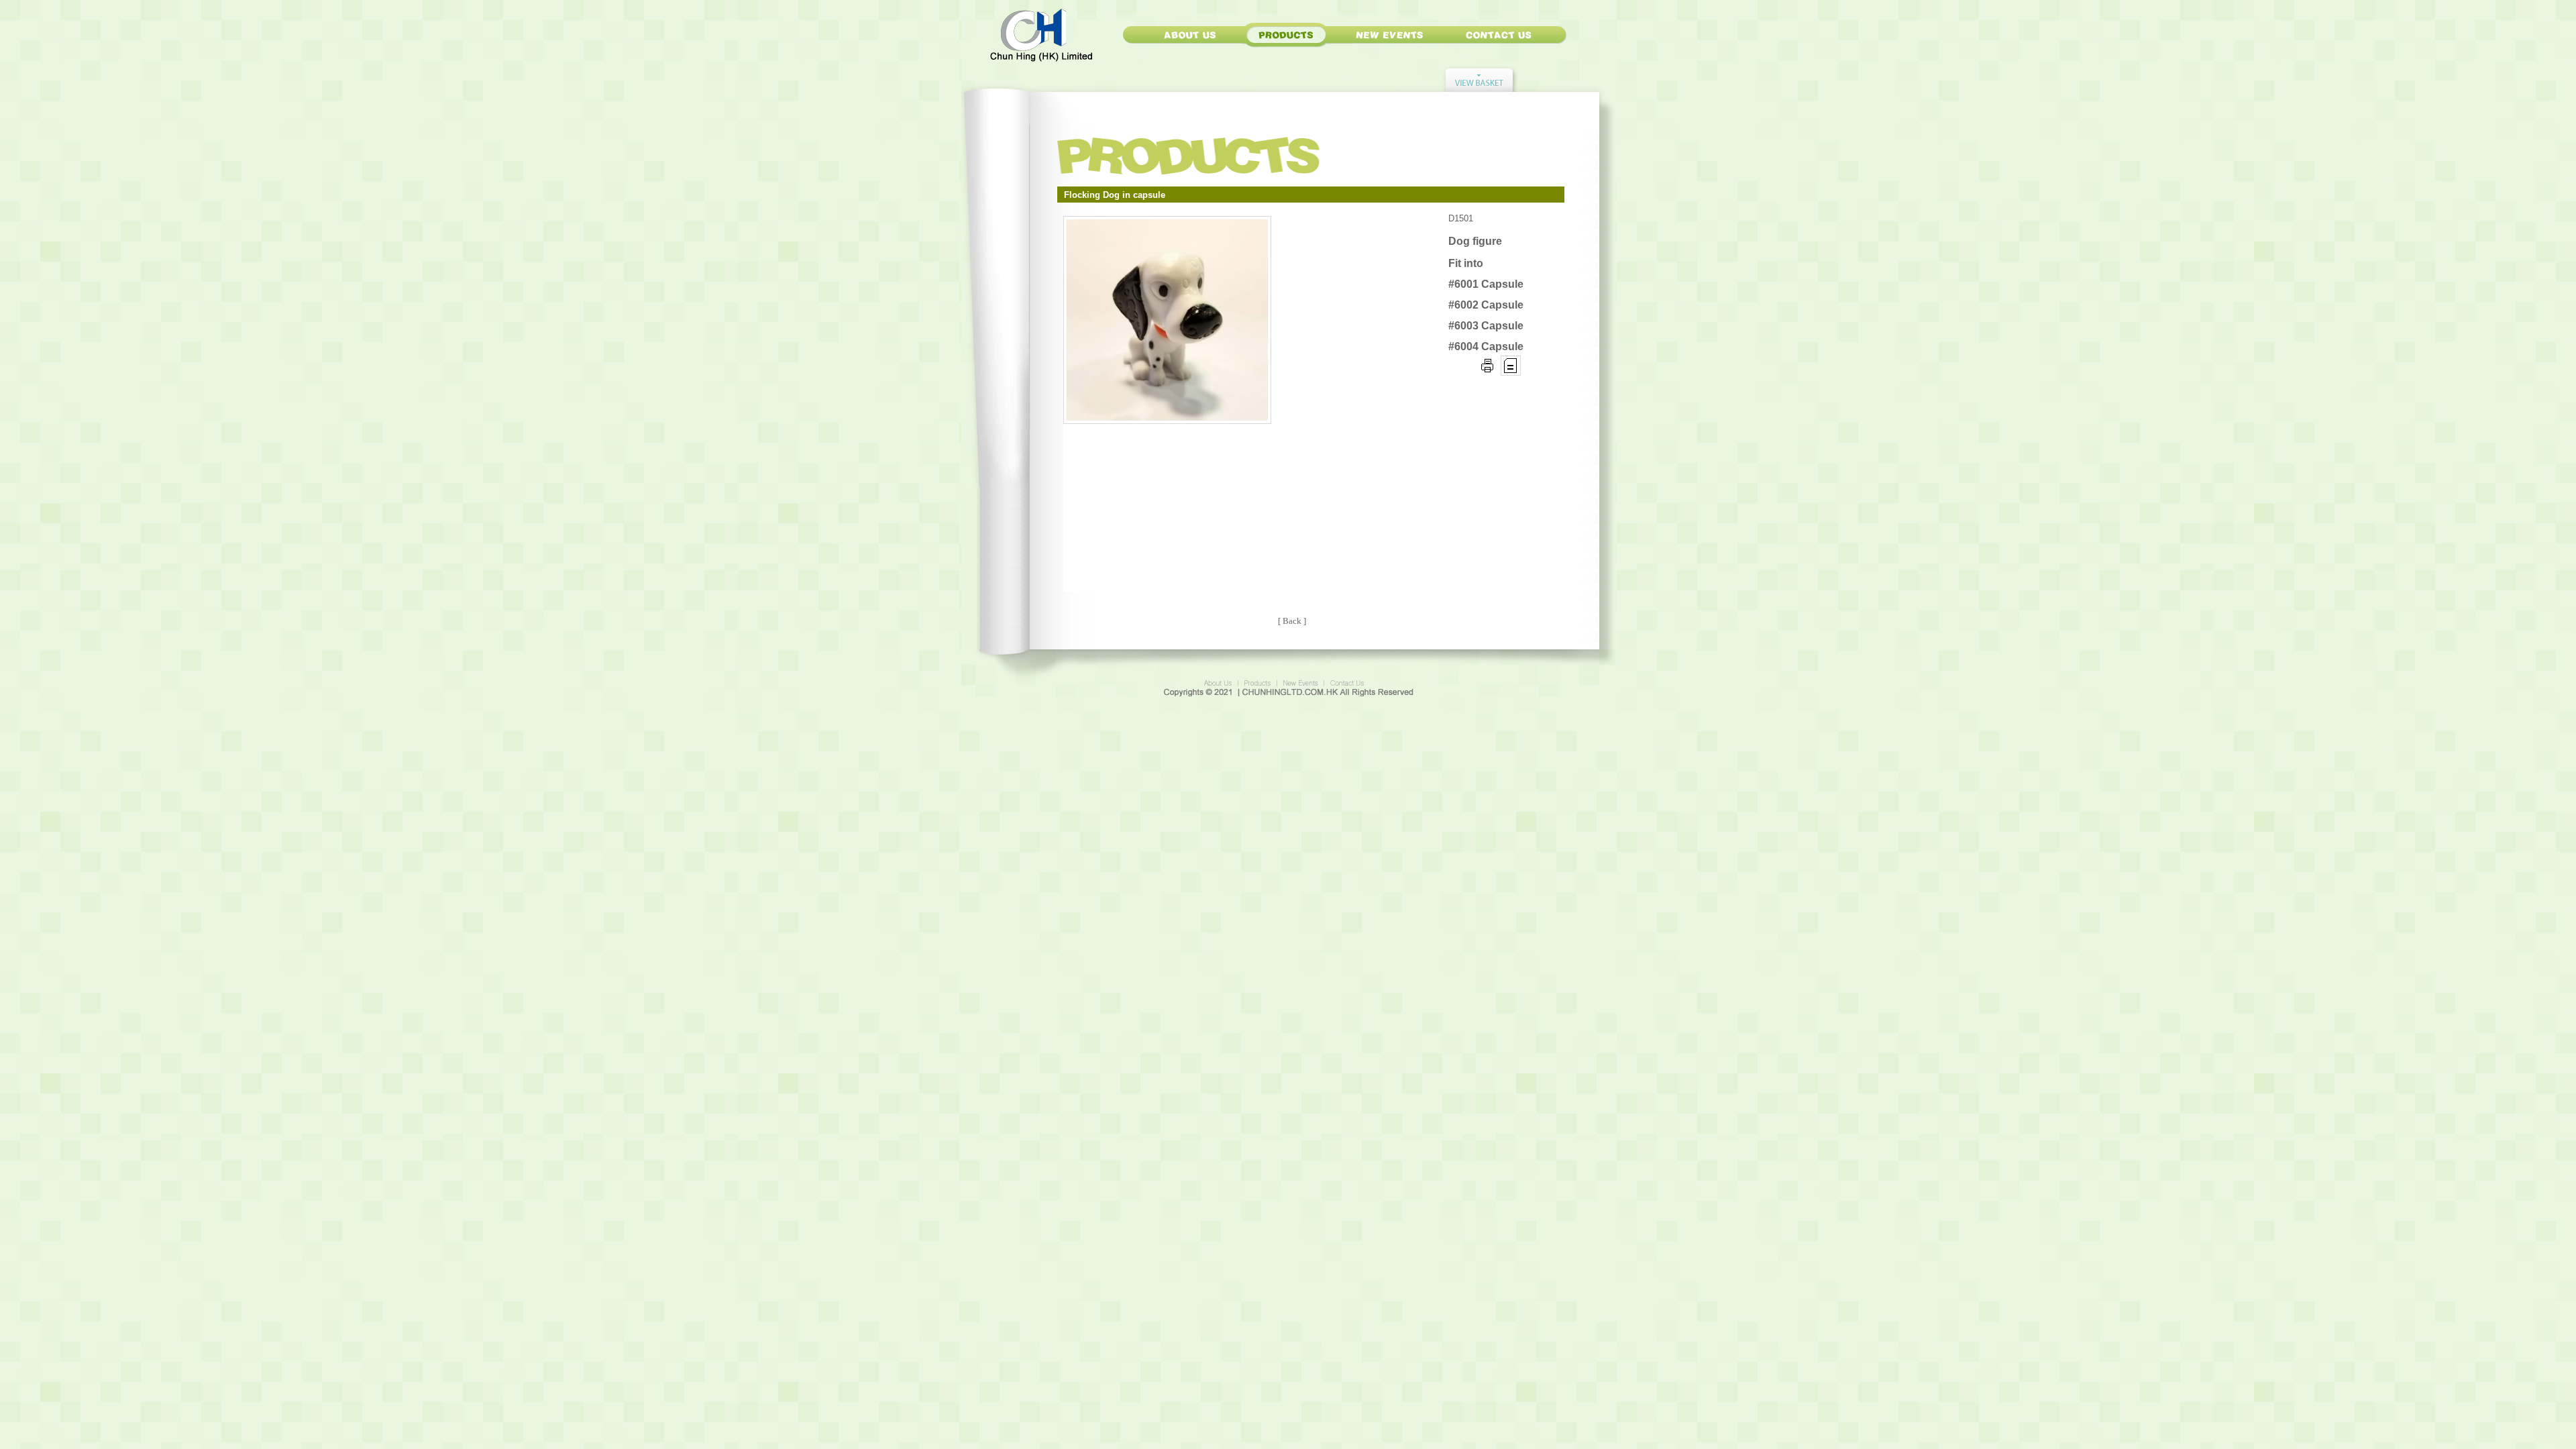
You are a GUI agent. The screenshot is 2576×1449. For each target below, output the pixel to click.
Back (1292, 621)
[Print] (1487, 372)
